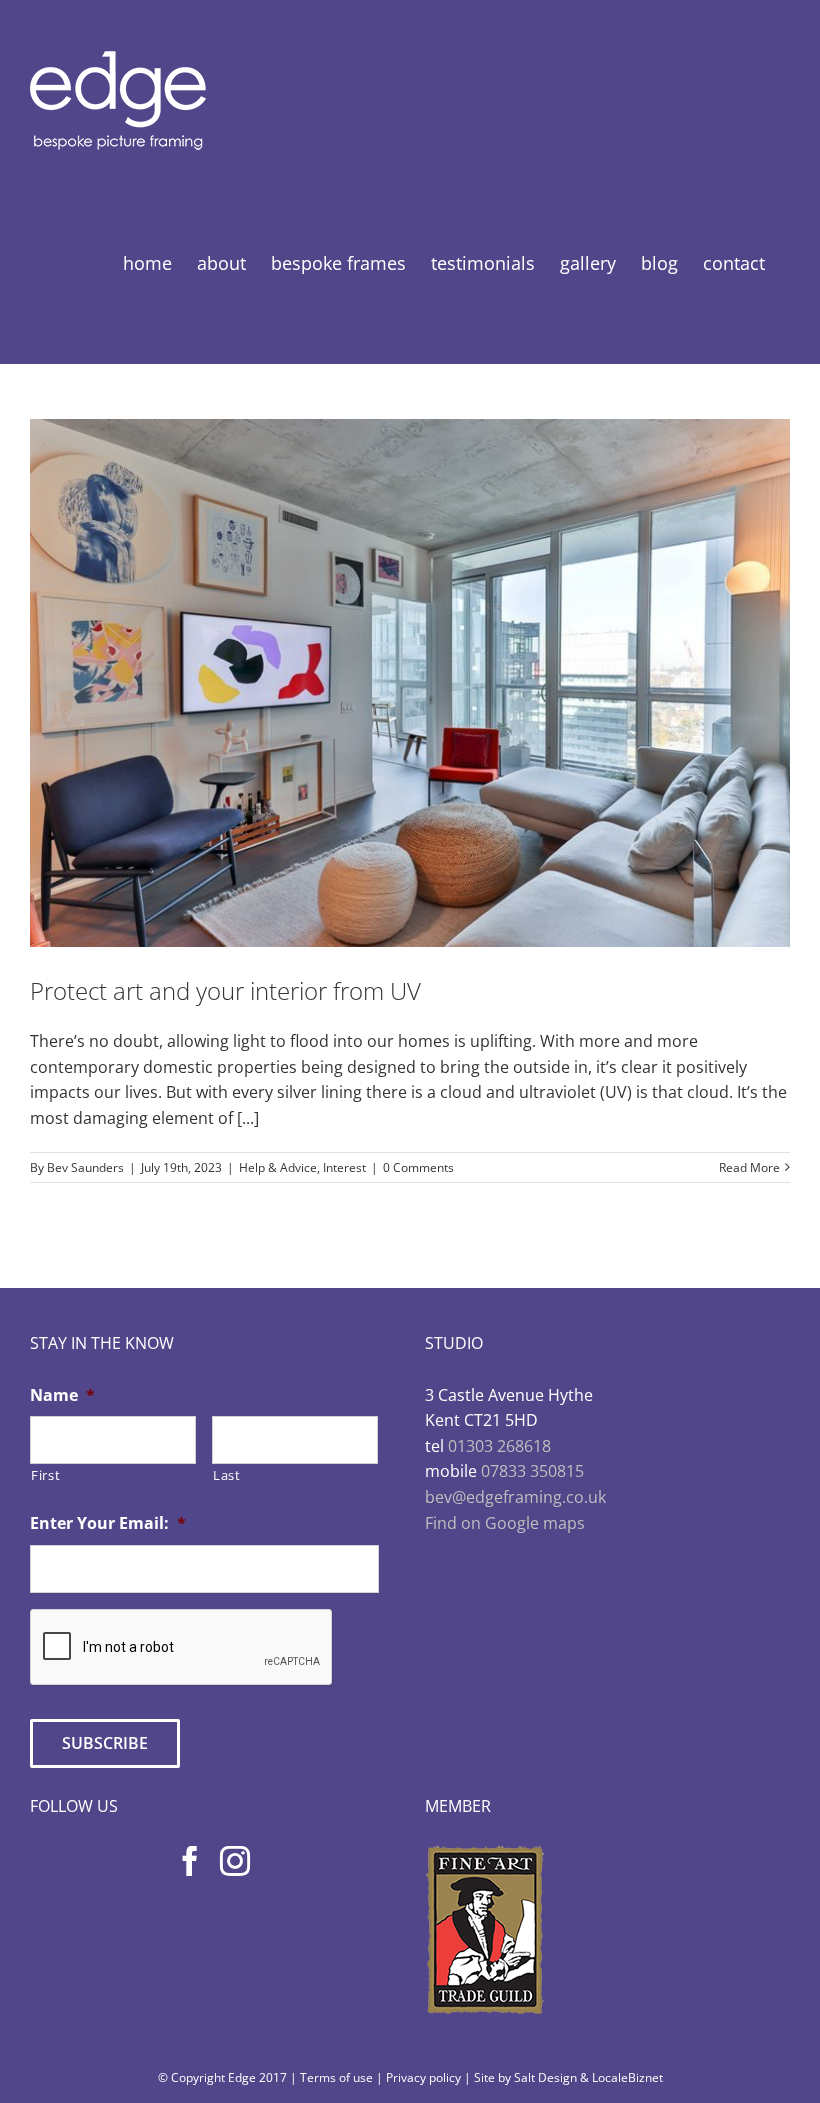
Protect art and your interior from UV (225, 990)
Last (227, 1475)
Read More (749, 1167)
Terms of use (336, 2077)
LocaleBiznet (627, 2077)
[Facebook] (190, 1861)
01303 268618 (499, 1446)
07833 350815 (532, 1471)
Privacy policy (423, 2077)
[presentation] (182, 1648)
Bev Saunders (85, 1167)
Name (62, 1395)
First (45, 1475)
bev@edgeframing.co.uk (515, 1497)
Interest (344, 1167)
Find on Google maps (505, 1523)
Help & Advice (278, 1167)
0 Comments (418, 1167)
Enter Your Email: (108, 1523)
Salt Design (545, 2077)
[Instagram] (235, 1861)
